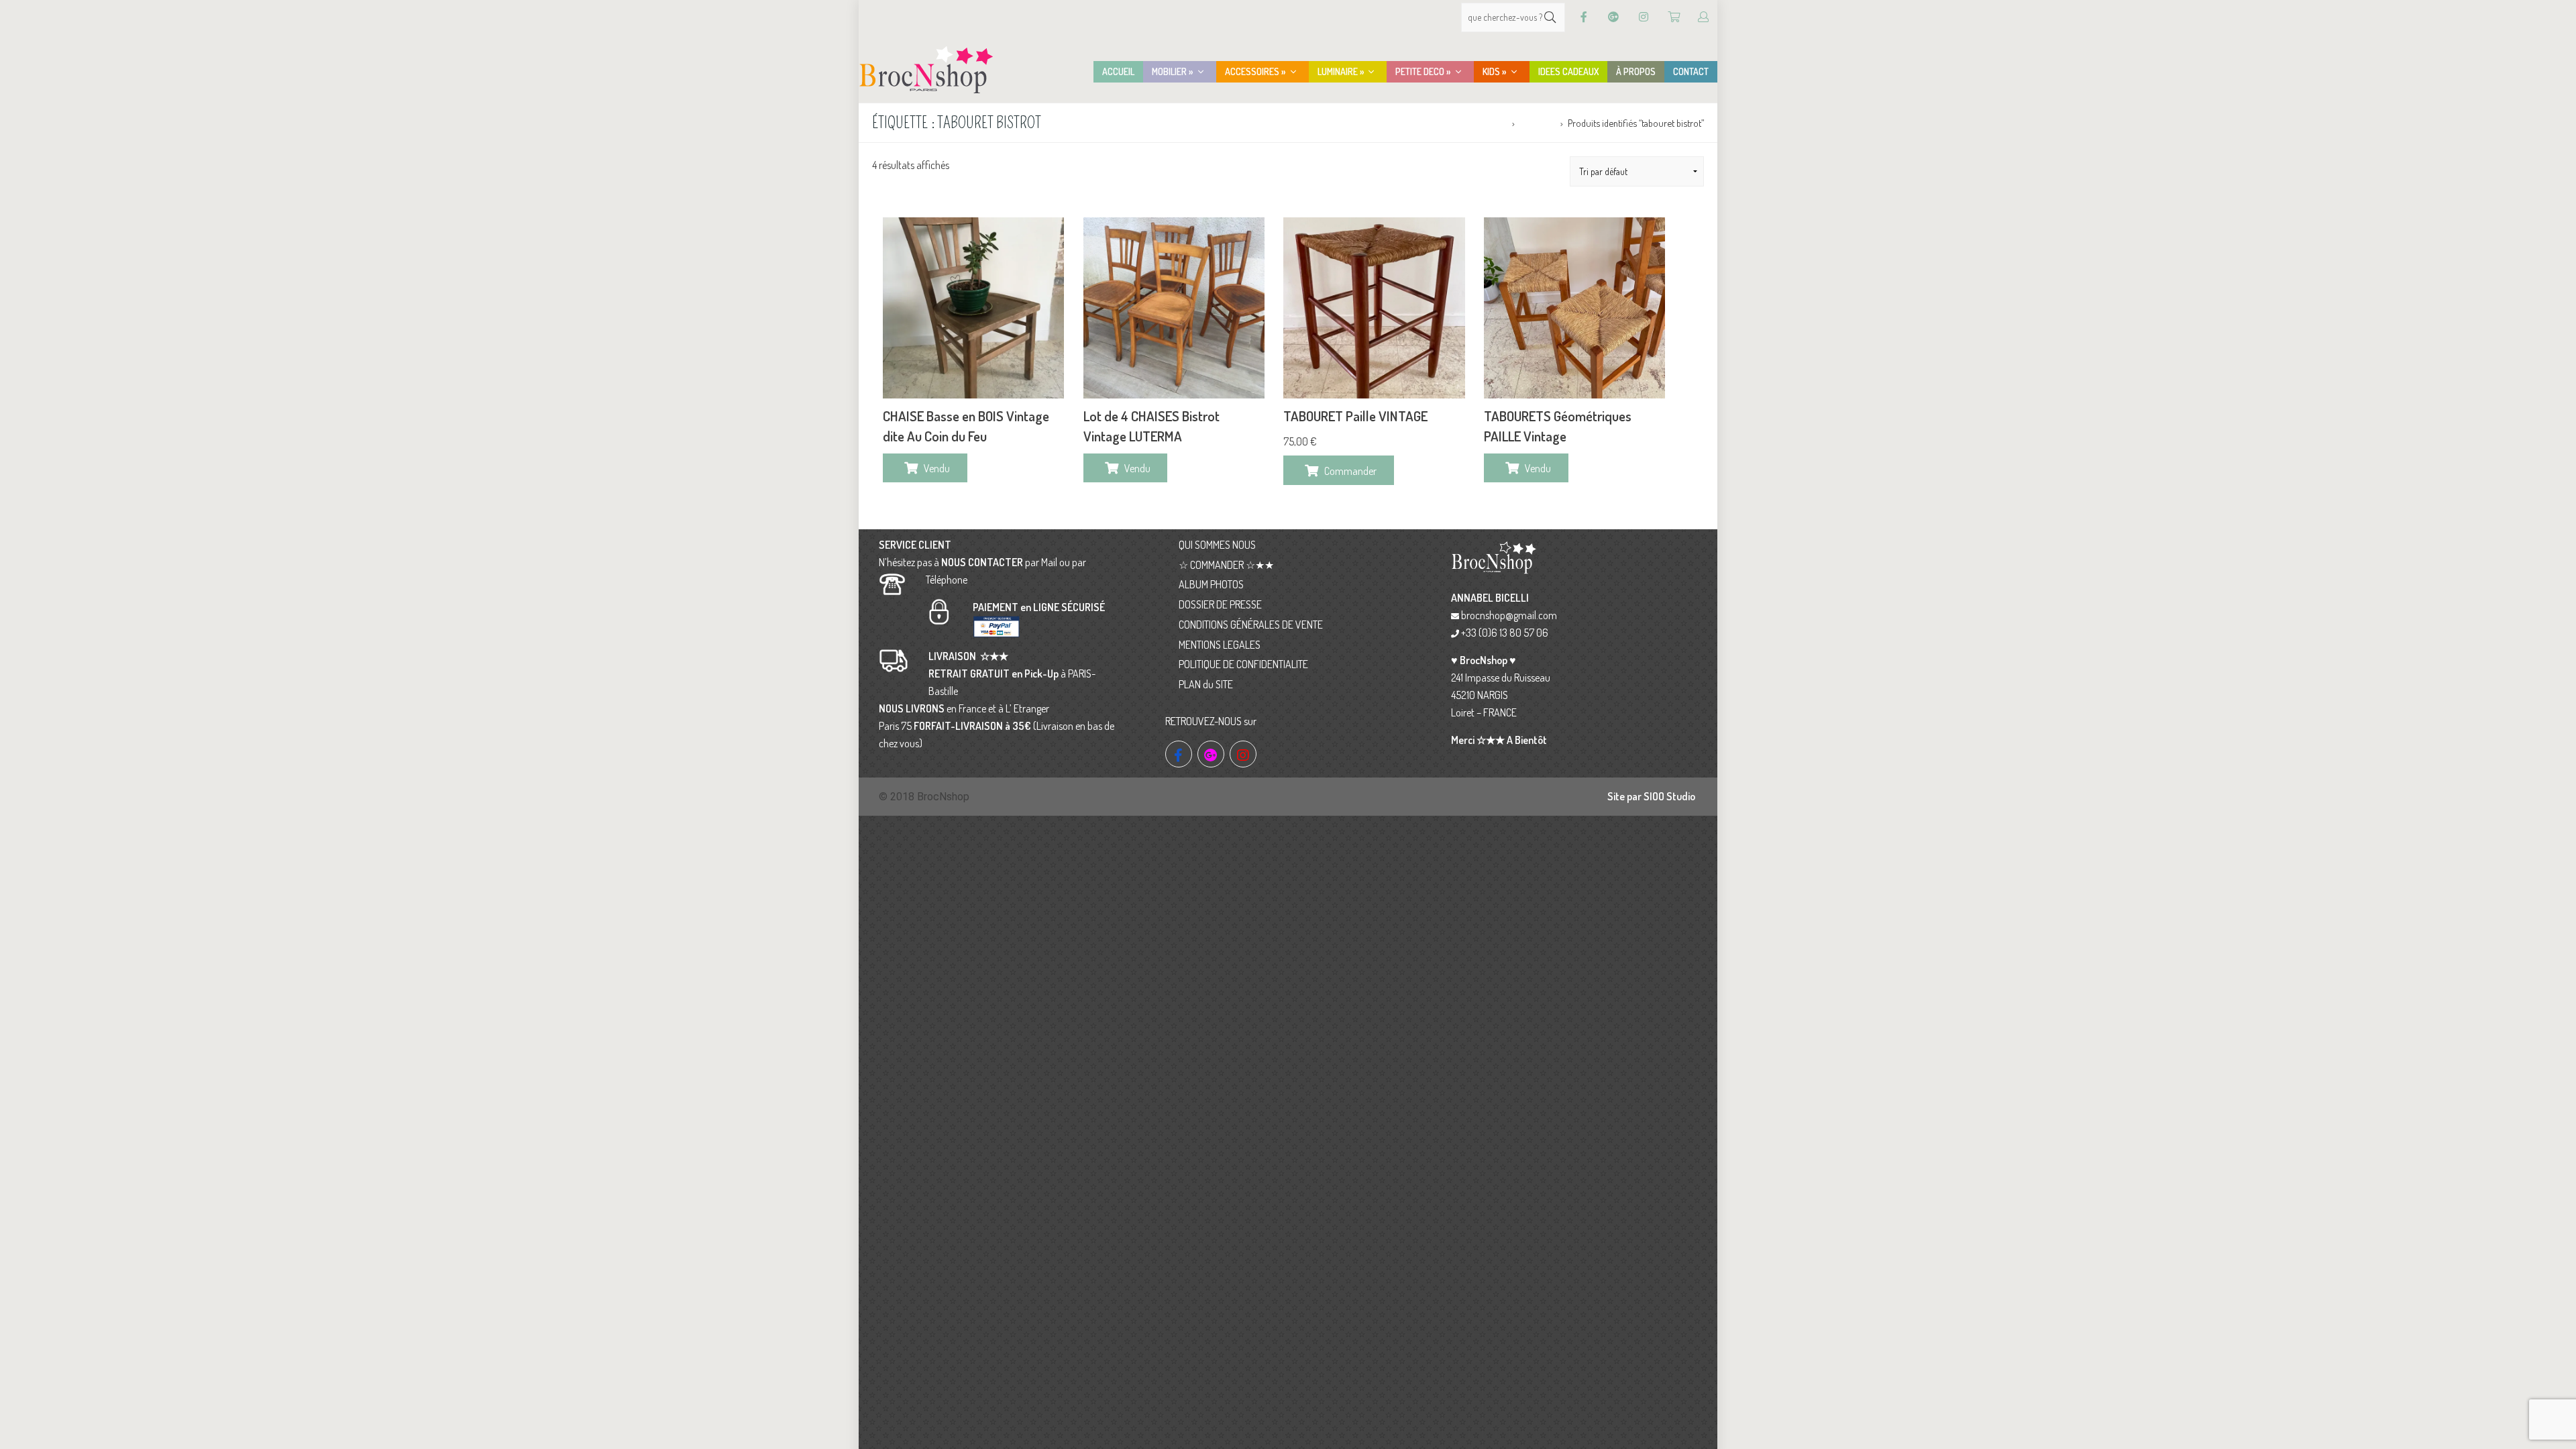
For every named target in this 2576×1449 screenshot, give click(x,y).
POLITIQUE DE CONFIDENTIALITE (1243, 664)
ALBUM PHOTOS (1211, 584)
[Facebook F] (1584, 17)
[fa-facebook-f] (1179, 754)
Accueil (1493, 123)
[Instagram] (1644, 17)
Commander (1350, 471)
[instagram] (1243, 754)
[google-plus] (1211, 754)
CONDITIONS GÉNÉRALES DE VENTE (1251, 625)
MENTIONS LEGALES (1220, 645)
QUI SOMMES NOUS (1217, 545)
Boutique (1537, 123)
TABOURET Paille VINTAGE (1355, 416)
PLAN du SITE (1206, 684)
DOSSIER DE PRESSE (1220, 604)
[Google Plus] (1613, 17)
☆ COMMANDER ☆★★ (1226, 565)
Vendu (937, 468)
